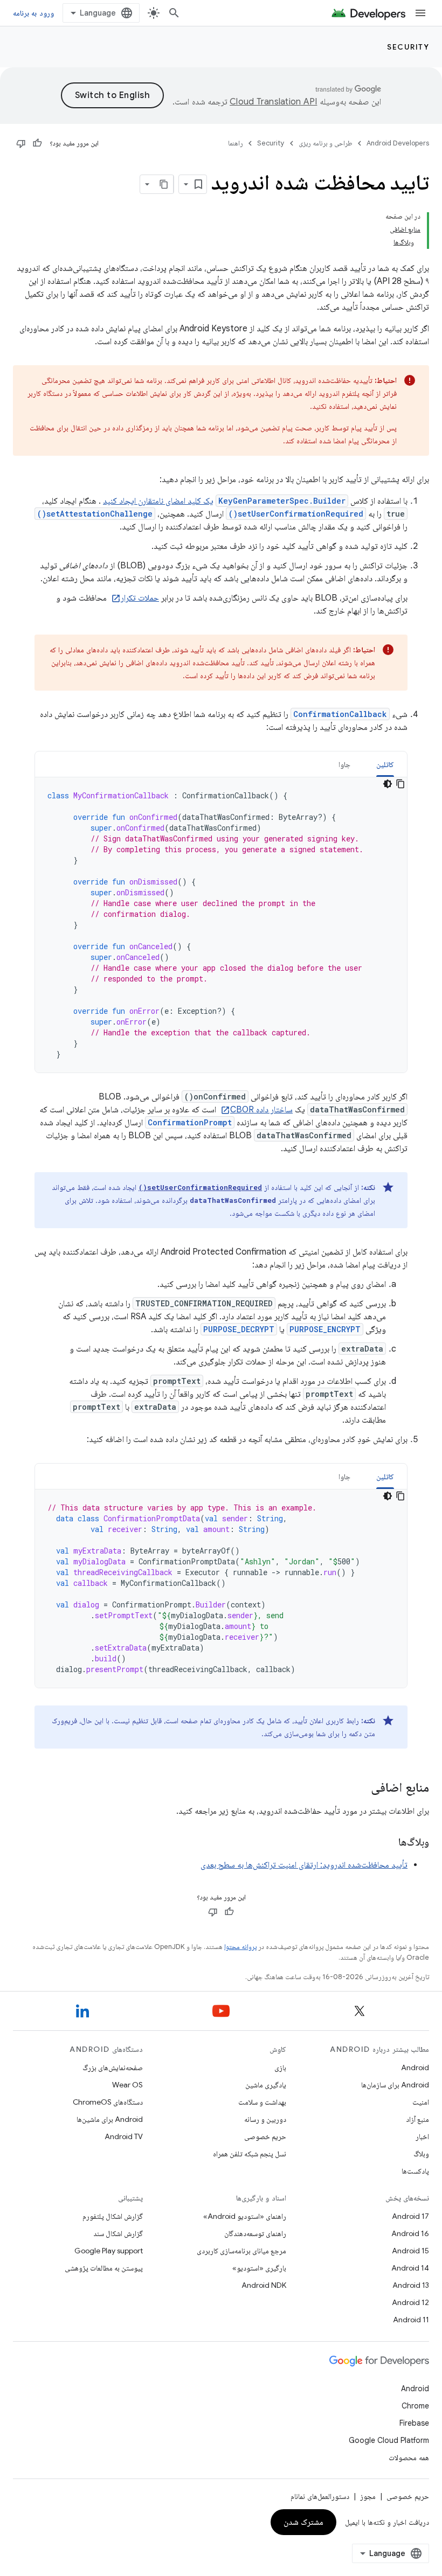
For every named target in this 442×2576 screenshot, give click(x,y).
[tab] (385, 764)
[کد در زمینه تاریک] (388, 784)
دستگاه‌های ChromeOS (108, 2102)
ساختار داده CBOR (261, 1110)
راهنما (236, 143)
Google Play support (109, 2251)
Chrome (415, 2406)
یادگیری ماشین (266, 2085)
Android (415, 2067)
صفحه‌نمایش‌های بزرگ (113, 2067)
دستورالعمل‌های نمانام (320, 2496)
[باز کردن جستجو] (174, 13)
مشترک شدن (304, 2522)
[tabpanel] (221, 925)
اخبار (422, 2136)
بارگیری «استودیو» (259, 2268)
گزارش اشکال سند (118, 2233)
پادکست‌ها (415, 2171)
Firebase (414, 2423)
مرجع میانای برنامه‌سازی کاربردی (241, 2251)
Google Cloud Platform (389, 2440)
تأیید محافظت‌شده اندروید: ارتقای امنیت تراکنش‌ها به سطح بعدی (304, 1865)
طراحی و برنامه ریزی (326, 143)
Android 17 (410, 2216)
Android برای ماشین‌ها (110, 2119)
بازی (280, 2067)
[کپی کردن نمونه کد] (400, 784)
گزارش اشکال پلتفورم (113, 2216)
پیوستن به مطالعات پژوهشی (104, 2268)
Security (408, 47)
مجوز (368, 2496)
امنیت (421, 2102)
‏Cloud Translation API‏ (273, 102)
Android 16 (410, 2233)
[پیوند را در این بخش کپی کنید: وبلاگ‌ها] (388, 1843)
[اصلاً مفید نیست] (21, 143)
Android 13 (411, 2285)
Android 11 (411, 2320)
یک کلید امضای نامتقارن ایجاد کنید (158, 501)
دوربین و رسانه (265, 2119)
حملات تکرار (140, 598)
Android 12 (410, 2302)
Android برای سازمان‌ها (395, 2085)
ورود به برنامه (33, 13)
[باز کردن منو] (420, 13)
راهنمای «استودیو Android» (245, 2216)
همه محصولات (409, 2457)
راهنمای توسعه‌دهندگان (255, 2233)
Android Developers (398, 143)
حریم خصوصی (265, 2136)
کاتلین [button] (385, 764)
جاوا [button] (344, 764)
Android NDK (264, 2285)
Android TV (124, 2136)
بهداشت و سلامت (262, 2102)
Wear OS (127, 2085)
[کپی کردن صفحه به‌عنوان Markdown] (164, 184)
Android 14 (410, 2268)
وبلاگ (421, 2154)
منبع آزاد (417, 2119)
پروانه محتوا (240, 1947)
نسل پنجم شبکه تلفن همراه (250, 2154)
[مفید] (37, 143)
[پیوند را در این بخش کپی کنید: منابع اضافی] (360, 1788)
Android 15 (410, 2251)
